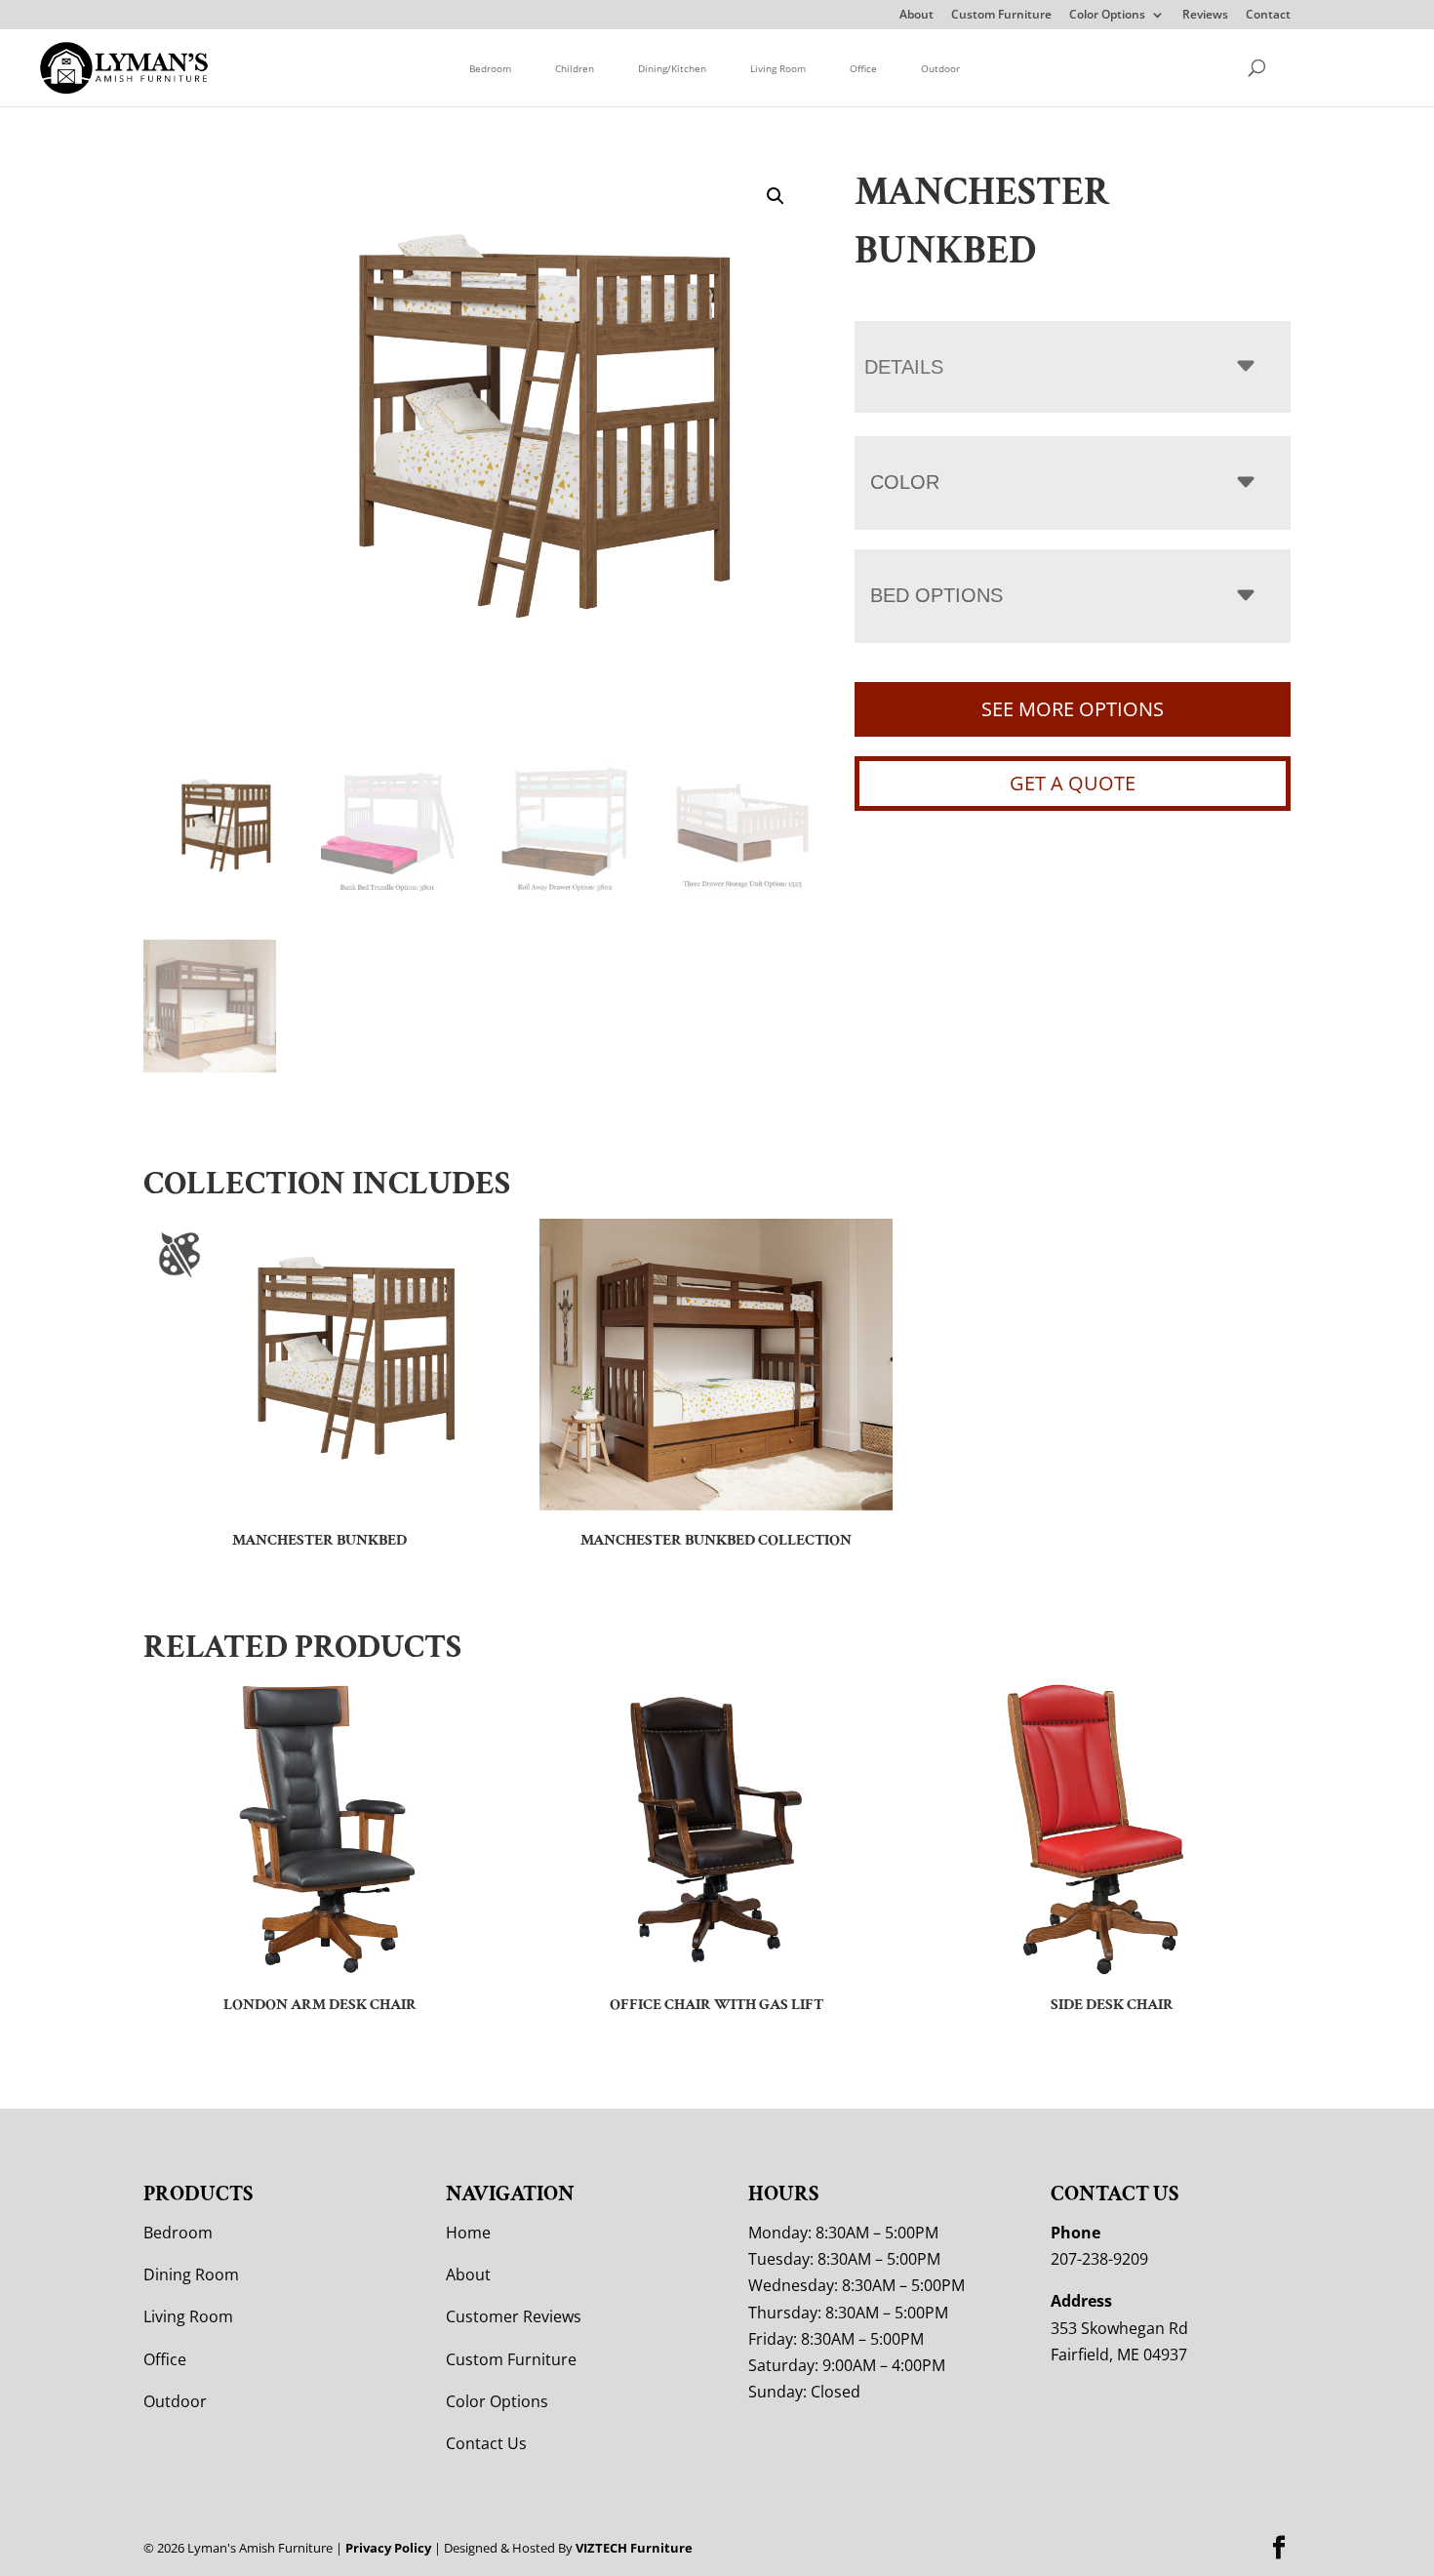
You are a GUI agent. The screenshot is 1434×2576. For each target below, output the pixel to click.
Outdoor (940, 68)
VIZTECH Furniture (634, 2548)
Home (468, 2233)
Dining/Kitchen (672, 68)
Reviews (1205, 16)
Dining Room (191, 2274)
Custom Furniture (1001, 16)
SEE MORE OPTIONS (1073, 709)
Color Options (1107, 16)
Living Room (778, 68)
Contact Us (486, 2443)
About (916, 16)
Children (575, 68)
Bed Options (936, 595)
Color (905, 482)
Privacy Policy (388, 2548)
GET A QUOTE (1073, 783)
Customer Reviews (514, 2316)
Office (863, 68)
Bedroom (490, 68)
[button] (776, 196)
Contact (1268, 16)
